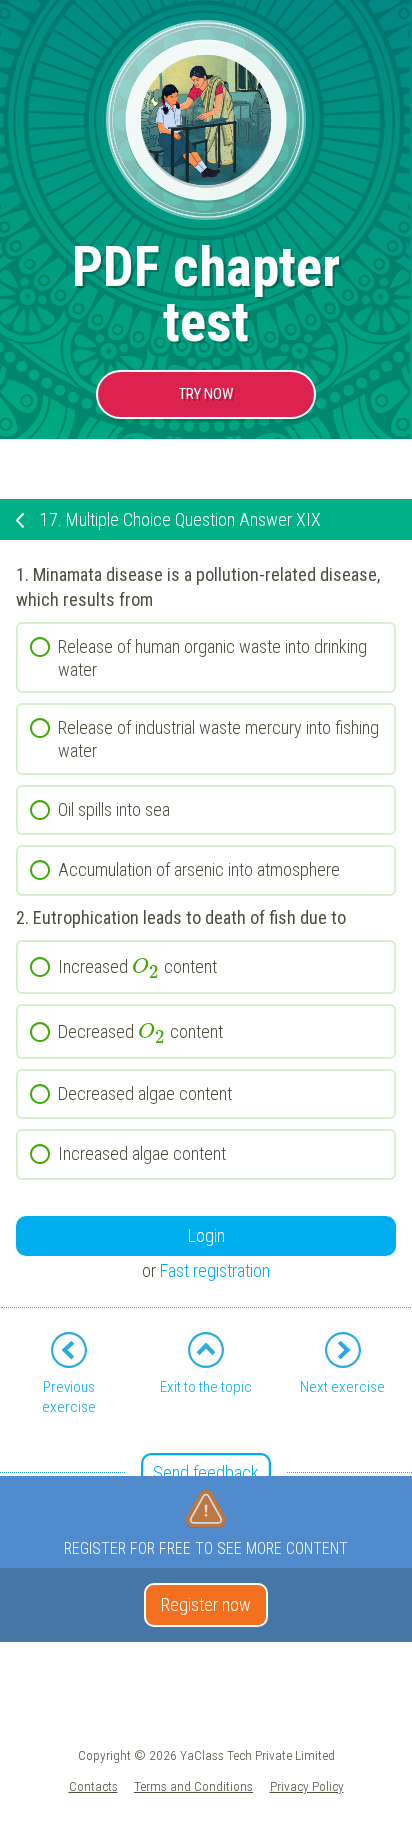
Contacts (93, 1786)
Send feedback (206, 1472)
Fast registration (215, 1270)
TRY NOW (206, 394)
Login (206, 1235)
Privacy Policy (307, 1786)
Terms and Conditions (193, 1786)
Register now (206, 1604)
